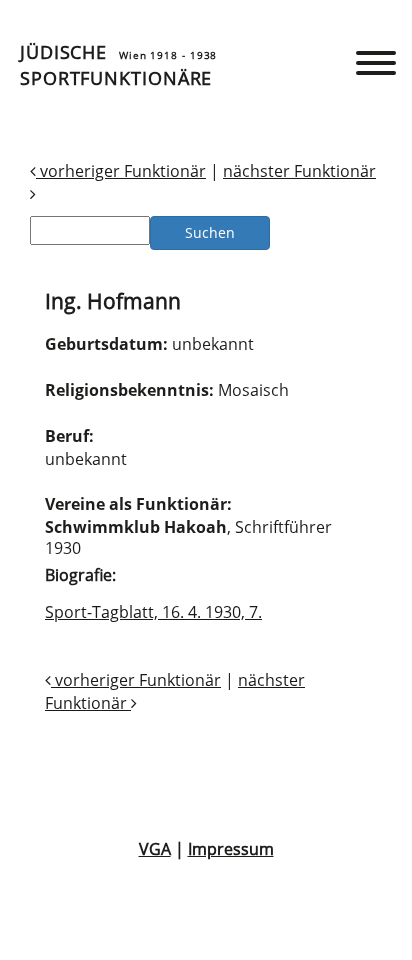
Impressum (231, 849)
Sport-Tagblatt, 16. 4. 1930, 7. (153, 612)
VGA (155, 849)
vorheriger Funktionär (121, 171)
